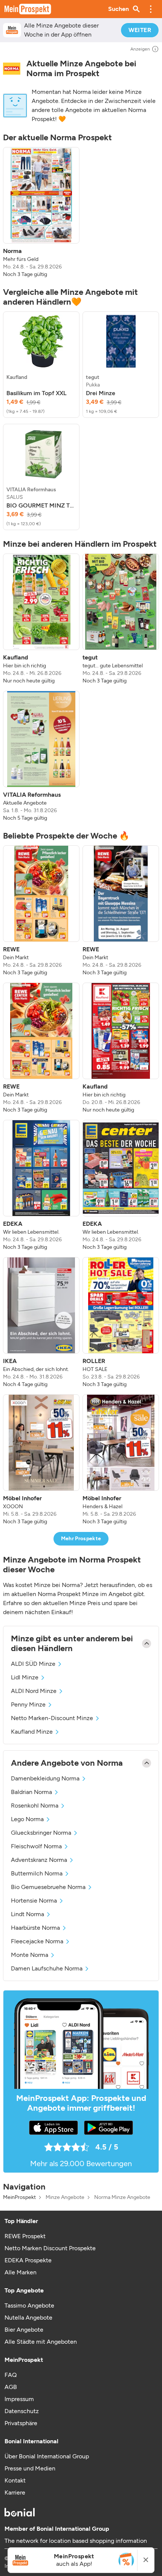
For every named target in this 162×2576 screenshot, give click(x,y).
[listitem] (41, 213)
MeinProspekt (19, 2197)
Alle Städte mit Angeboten (41, 2342)
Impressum (19, 2399)
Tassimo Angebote (29, 2305)
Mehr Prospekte (81, 1539)
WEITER (140, 30)
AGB (11, 2387)
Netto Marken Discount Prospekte (50, 2248)
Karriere (15, 2492)
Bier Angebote (24, 2330)
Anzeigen (140, 49)
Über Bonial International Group (47, 2456)
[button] (151, 9)
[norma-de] (12, 69)
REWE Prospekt (25, 2236)
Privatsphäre (21, 2423)
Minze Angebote (65, 2197)
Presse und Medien (30, 2468)
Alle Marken (21, 2272)
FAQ (11, 2375)
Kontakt (15, 2480)
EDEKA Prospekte (28, 2260)
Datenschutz (22, 2411)
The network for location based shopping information (76, 2541)
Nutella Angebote (28, 2318)
